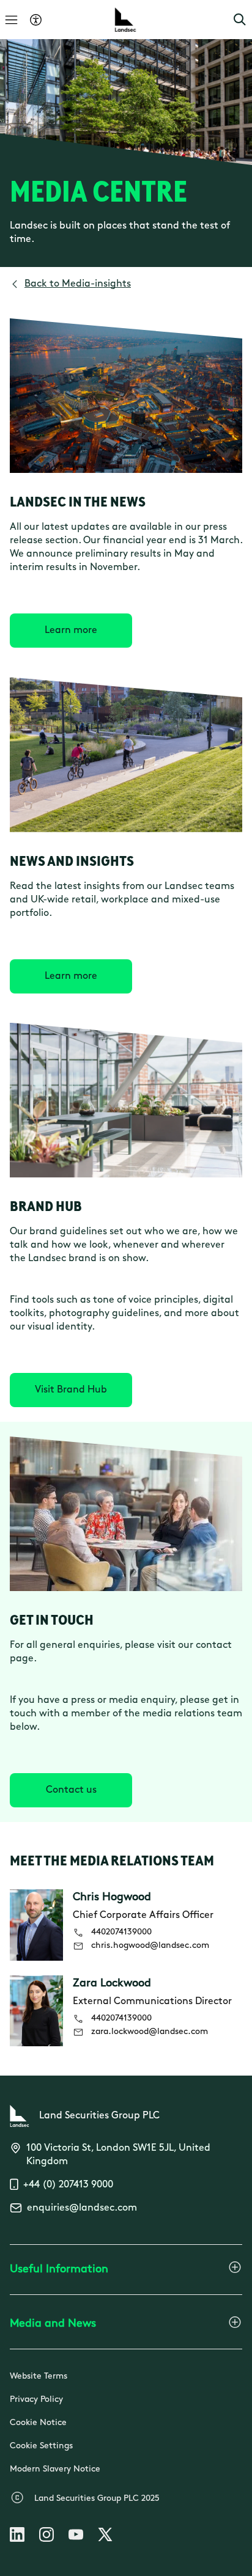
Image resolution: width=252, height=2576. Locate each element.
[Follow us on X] (105, 2537)
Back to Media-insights (78, 284)
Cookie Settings (41, 2446)
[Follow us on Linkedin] (17, 2537)
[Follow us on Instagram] (46, 2537)
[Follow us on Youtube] (76, 2537)
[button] (240, 20)
